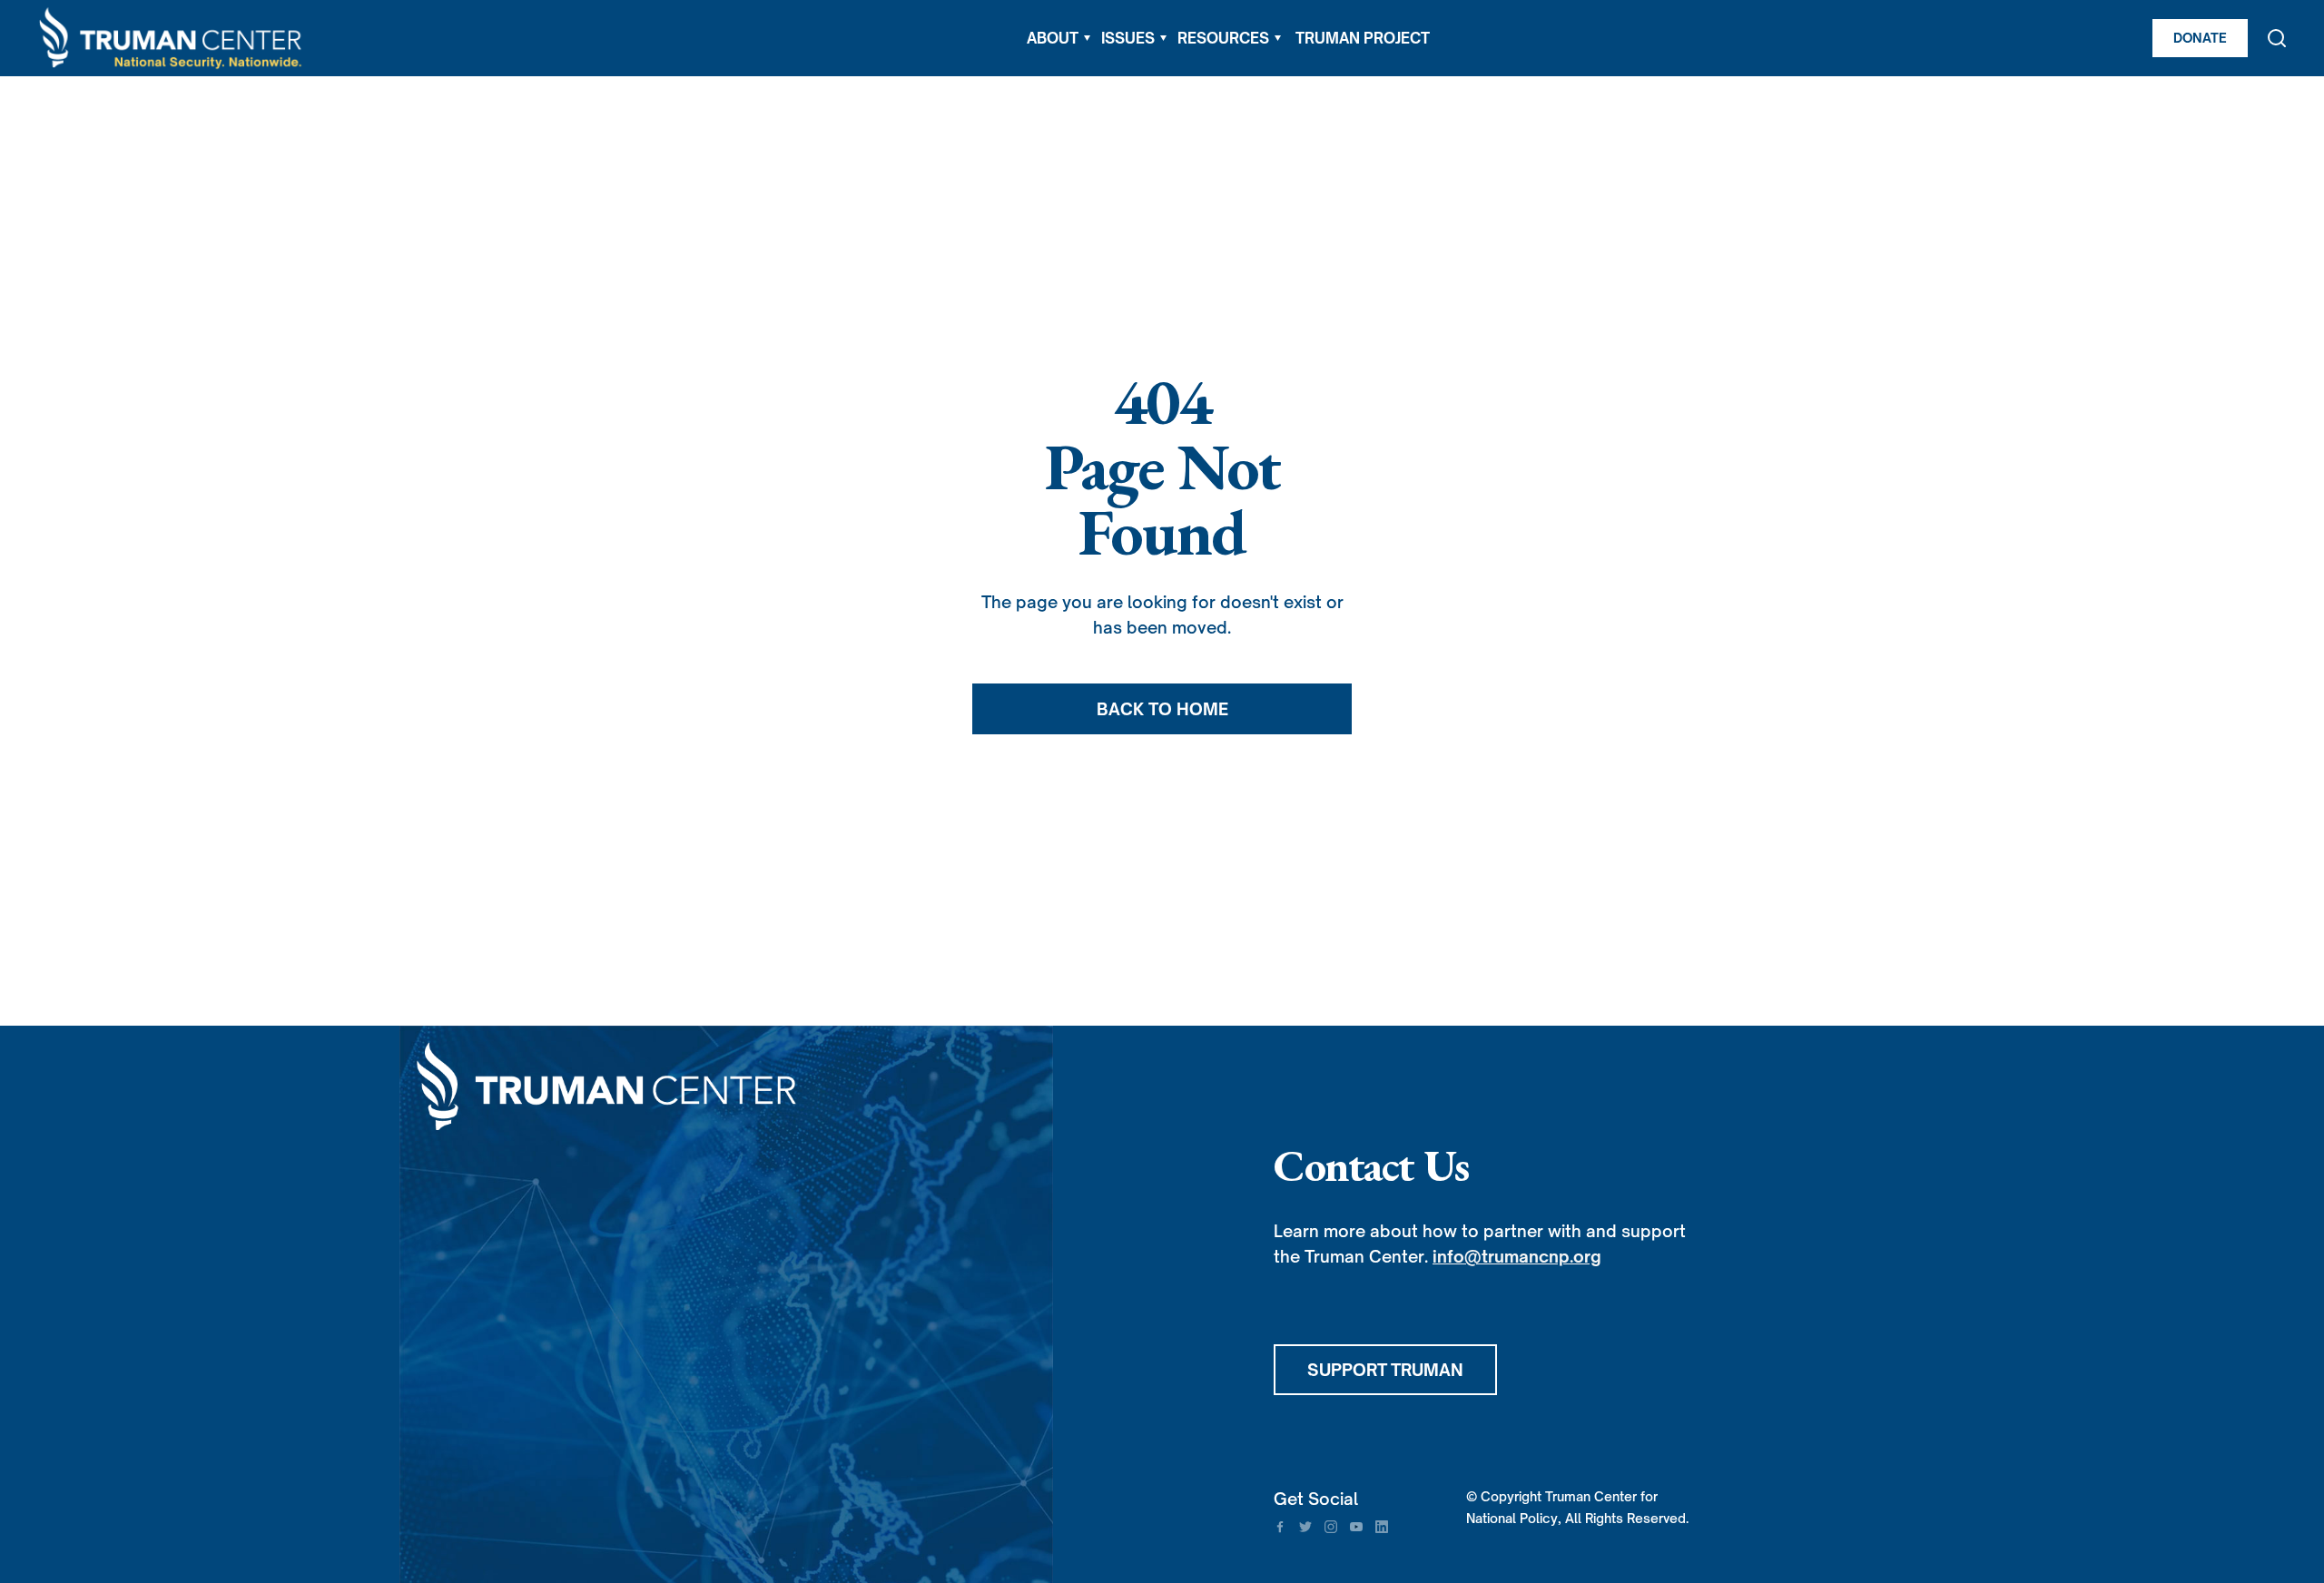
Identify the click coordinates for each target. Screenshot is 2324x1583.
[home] (172, 39)
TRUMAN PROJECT (1363, 38)
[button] (1059, 38)
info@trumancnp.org (1517, 1256)
